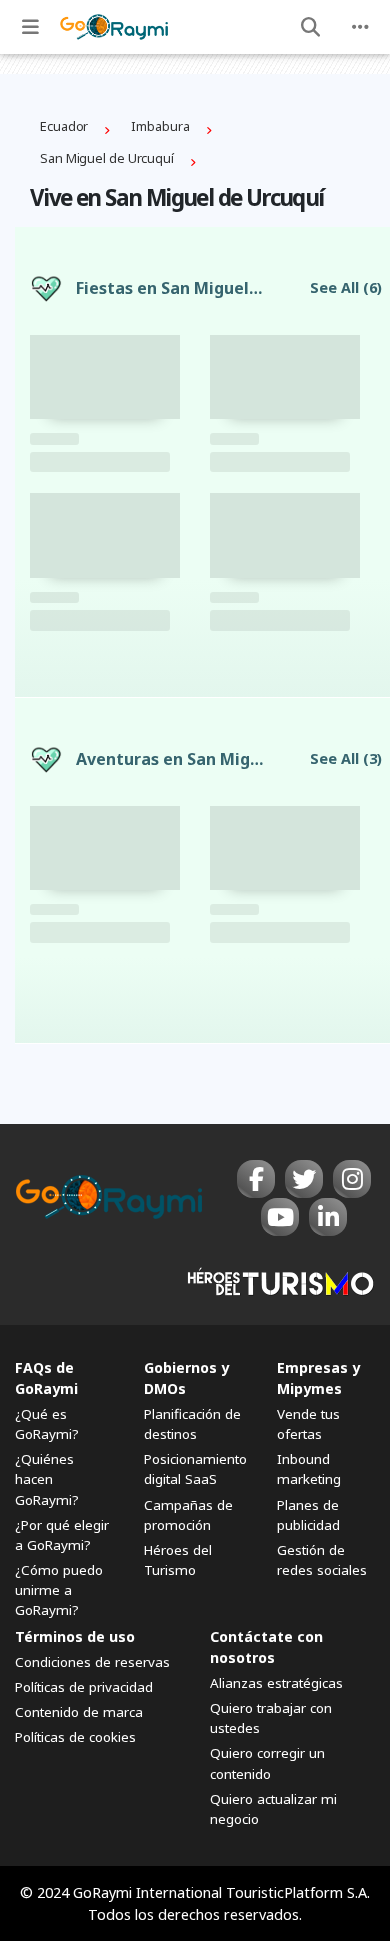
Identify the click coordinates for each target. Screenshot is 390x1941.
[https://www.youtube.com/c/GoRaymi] (280, 1217)
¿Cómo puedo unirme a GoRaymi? (59, 1590)
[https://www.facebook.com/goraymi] (256, 1179)
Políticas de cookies (75, 1737)
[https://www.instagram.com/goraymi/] (352, 1179)
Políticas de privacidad (84, 1687)
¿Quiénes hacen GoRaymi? (47, 1479)
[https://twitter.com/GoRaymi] (304, 1179)
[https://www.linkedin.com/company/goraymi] (328, 1217)
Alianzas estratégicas (276, 1683)
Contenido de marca (79, 1712)
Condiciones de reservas (92, 1662)
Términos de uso (75, 1636)
